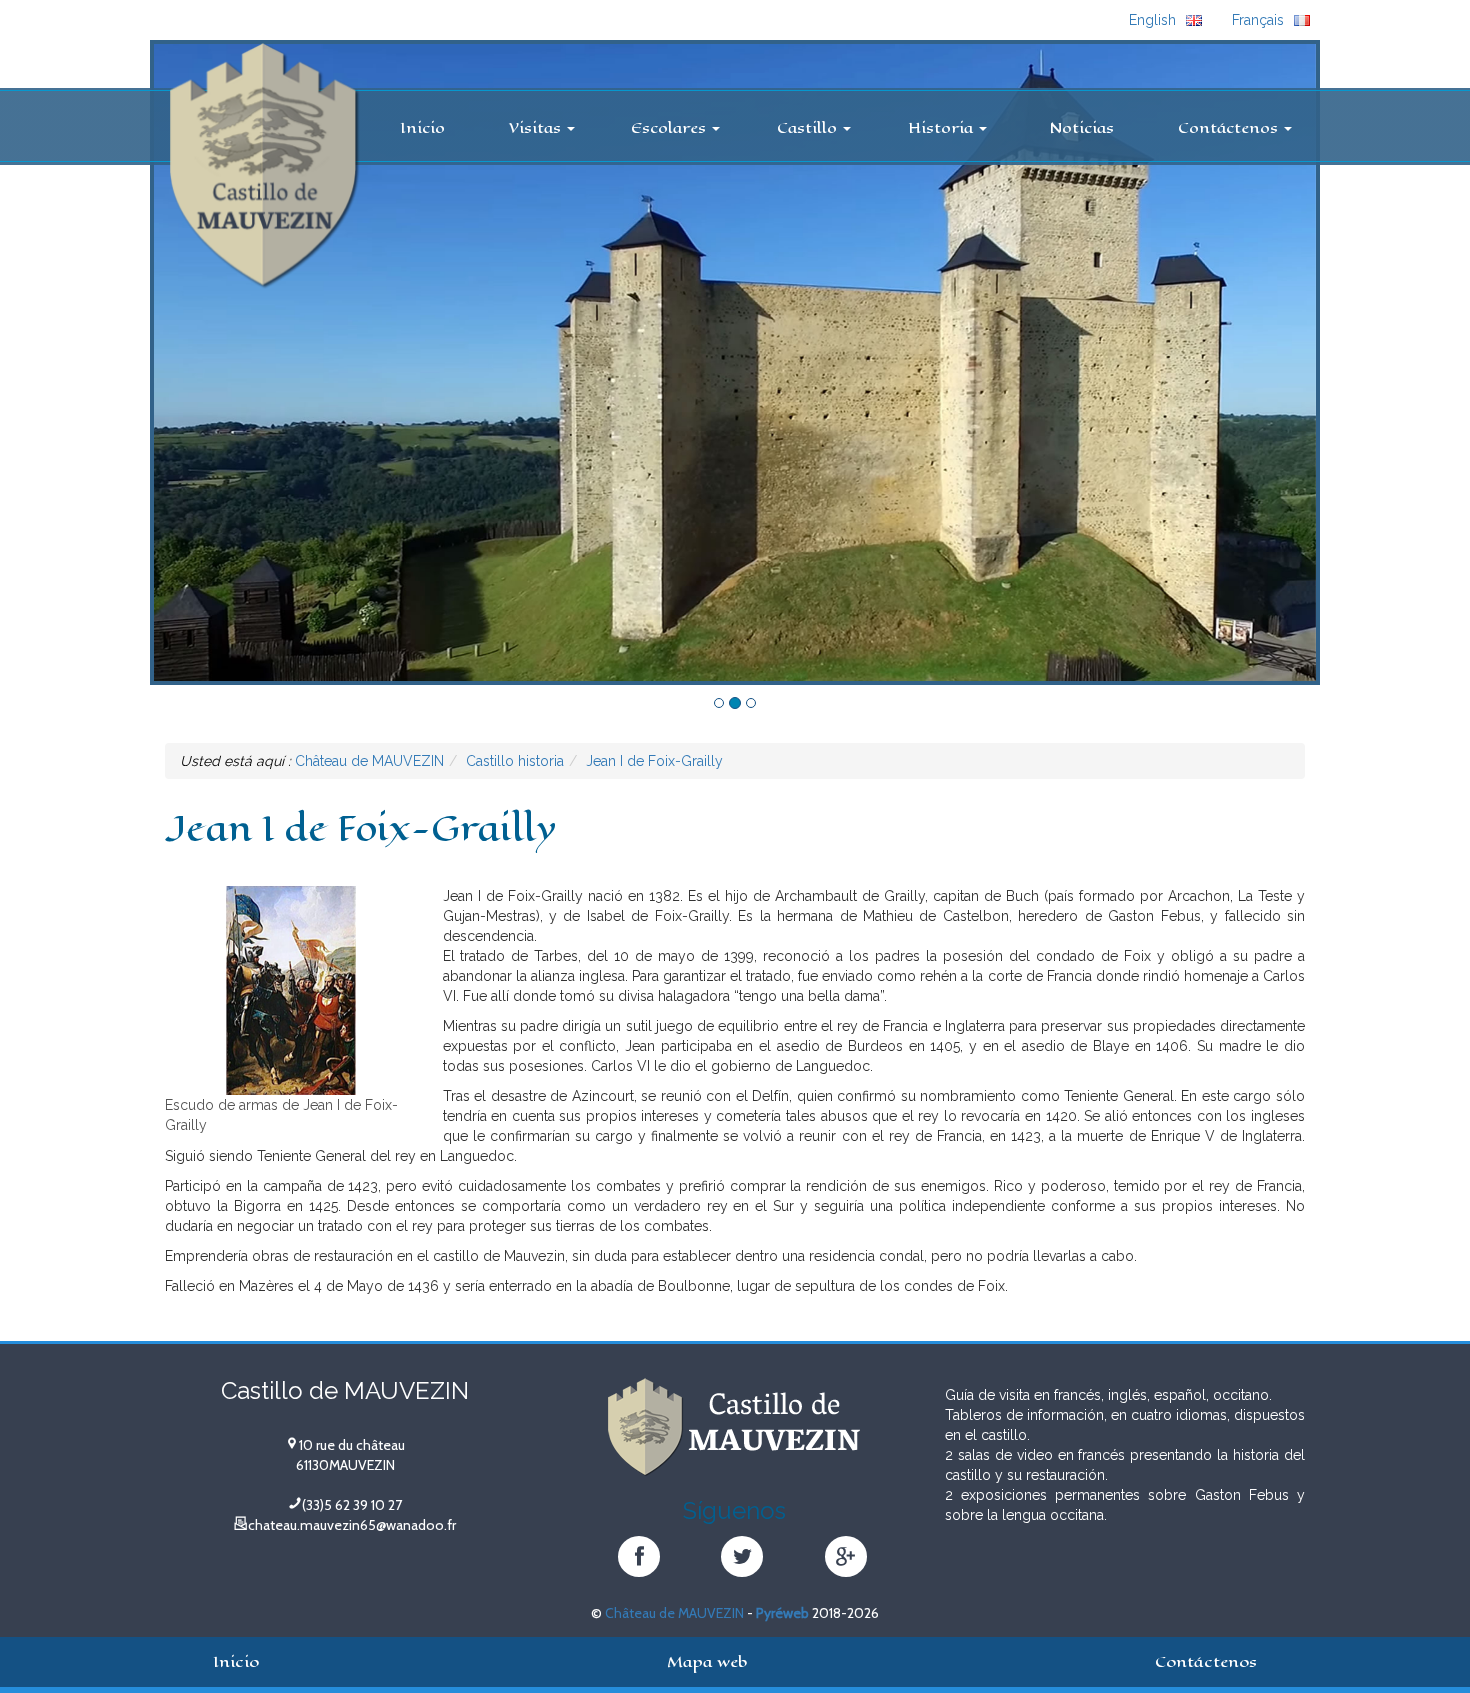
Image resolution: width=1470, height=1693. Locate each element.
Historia (942, 128)
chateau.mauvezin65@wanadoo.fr (352, 1525)
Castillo (809, 128)
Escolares (670, 128)
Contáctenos (1230, 128)
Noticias (1082, 128)
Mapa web (707, 1661)
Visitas (537, 128)
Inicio (422, 128)
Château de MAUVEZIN (674, 1613)
